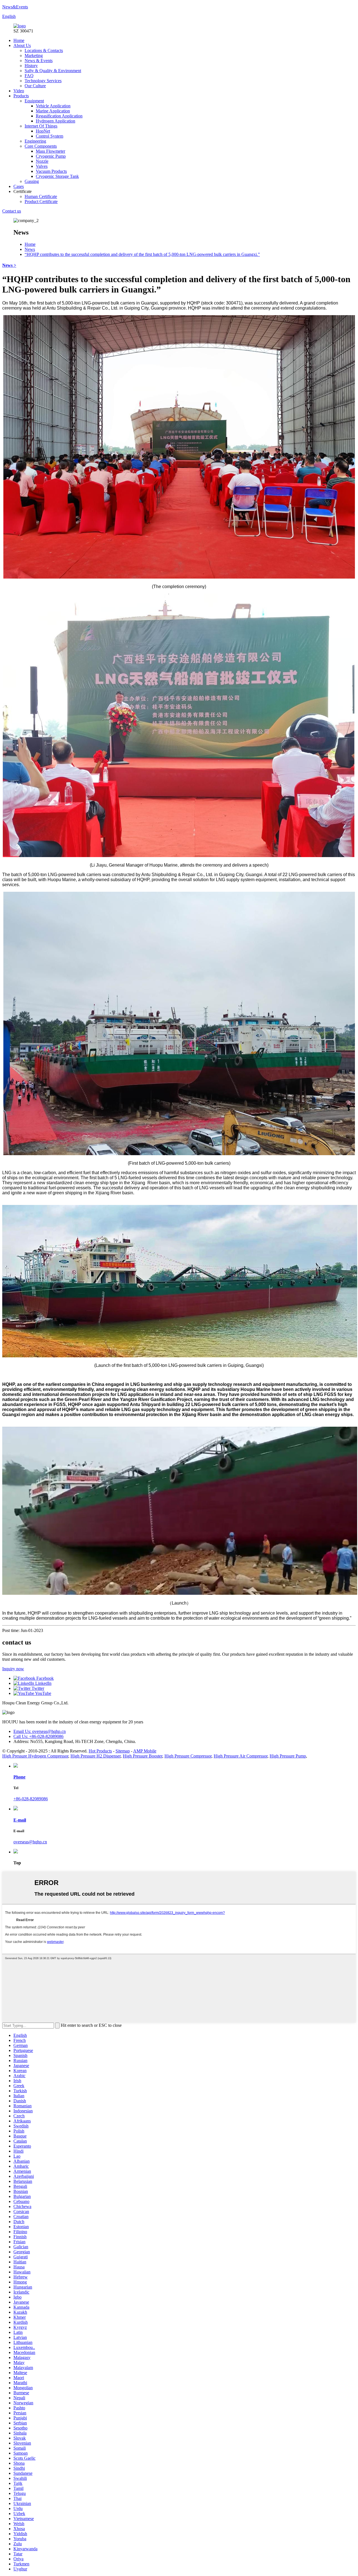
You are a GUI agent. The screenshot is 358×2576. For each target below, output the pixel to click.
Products (21, 96)
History (31, 66)
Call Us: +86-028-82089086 (38, 1736)
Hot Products (100, 1751)
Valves (42, 166)
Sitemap (123, 1751)
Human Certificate (41, 196)
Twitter (37, 1688)
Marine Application (53, 111)
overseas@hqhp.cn (30, 1842)
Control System (50, 136)
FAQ (29, 76)
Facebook (44, 1678)
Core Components (41, 146)
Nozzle (42, 161)
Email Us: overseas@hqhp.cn (40, 1731)
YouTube (43, 1693)
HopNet (43, 131)
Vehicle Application (53, 106)
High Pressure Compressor (188, 1756)
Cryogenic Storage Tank (57, 176)
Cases (19, 186)
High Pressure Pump (288, 1756)
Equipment (34, 101)
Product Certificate (41, 201)
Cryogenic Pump (51, 156)
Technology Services (43, 81)
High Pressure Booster (143, 1756)
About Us (22, 45)
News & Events (39, 61)
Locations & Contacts (44, 50)
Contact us (12, 211)
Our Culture (35, 86)
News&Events (15, 7)
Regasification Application (59, 116)
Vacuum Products (51, 171)
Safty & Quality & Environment (53, 71)
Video (19, 91)
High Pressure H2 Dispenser (96, 1756)
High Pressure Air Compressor (241, 1756)
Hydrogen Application (56, 121)
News (30, 249)
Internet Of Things (41, 126)
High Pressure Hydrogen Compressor (35, 1756)
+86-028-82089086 (31, 1799)
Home (19, 40)
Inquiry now (13, 1669)
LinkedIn (43, 1683)
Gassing (32, 181)
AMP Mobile (145, 1751)
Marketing (34, 56)
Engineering (35, 141)
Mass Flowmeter (50, 151)
